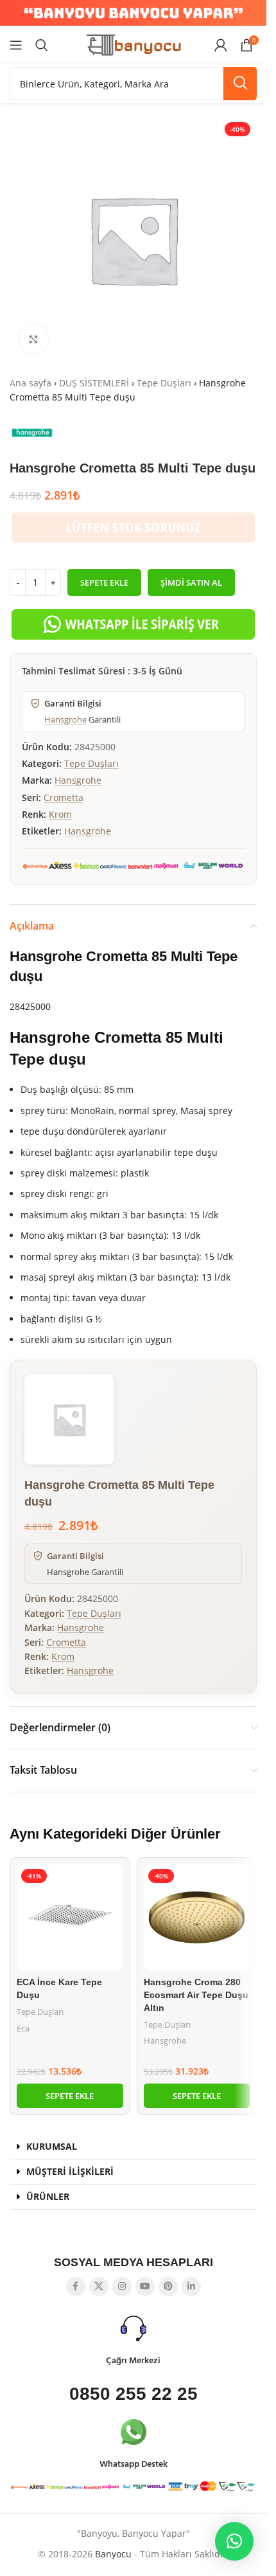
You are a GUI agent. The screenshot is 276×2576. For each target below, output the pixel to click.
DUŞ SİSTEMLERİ (94, 383)
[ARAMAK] (240, 84)
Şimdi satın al (191, 582)
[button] (70, 2096)
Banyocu (113, 2554)
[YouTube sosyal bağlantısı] (145, 2287)
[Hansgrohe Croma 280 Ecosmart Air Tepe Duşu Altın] (197, 1918)
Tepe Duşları (164, 383)
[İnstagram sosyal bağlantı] (122, 2287)
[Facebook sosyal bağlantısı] (76, 2287)
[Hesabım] (221, 45)
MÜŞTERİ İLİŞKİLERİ (70, 2171)
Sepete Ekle (104, 582)
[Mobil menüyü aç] (16, 45)
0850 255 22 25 (134, 2394)
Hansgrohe (65, 719)
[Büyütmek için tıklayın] (34, 339)
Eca (23, 2028)
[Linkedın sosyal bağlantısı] (191, 2287)
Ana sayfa (30, 383)
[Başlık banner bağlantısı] (133, 13)
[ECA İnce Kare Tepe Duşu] (70, 1918)
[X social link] (99, 2287)
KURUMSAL (52, 2146)
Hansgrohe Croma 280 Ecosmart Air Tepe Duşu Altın (196, 1995)
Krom (60, 814)
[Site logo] (134, 44)
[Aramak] (42, 45)
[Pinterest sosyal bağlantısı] (168, 2287)
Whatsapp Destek (134, 2464)
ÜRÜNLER (48, 2196)
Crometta (64, 797)
